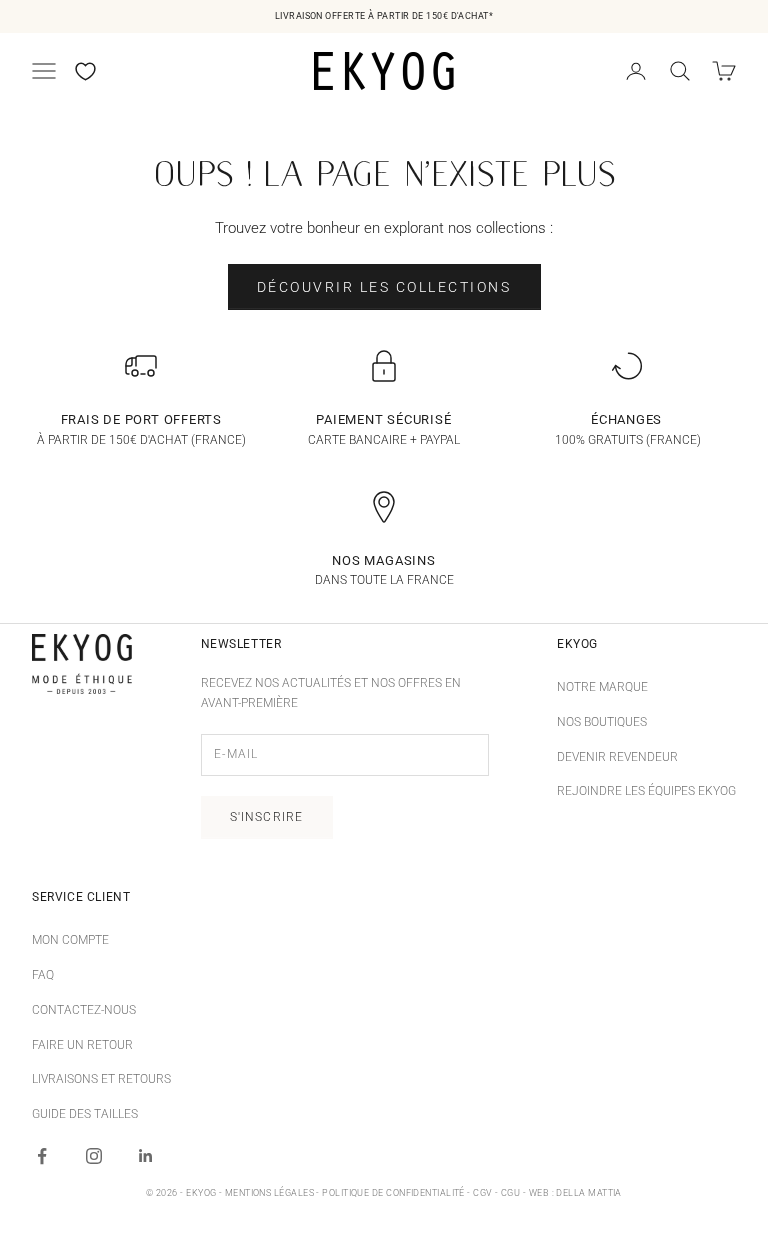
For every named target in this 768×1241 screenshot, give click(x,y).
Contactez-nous (84, 1010)
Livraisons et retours (101, 1079)
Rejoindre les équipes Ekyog (646, 791)
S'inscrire (267, 817)
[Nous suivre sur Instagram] (94, 1156)
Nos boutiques (602, 722)
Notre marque (602, 687)
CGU (510, 1193)
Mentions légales (269, 1193)
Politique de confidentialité (393, 1193)
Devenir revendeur (617, 757)
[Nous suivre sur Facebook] (42, 1156)
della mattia (588, 1193)
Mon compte (70, 940)
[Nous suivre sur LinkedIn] (146, 1156)
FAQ (43, 975)
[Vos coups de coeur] (85, 71)
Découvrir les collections (384, 287)
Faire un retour (82, 1045)
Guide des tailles (85, 1114)
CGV (482, 1193)
